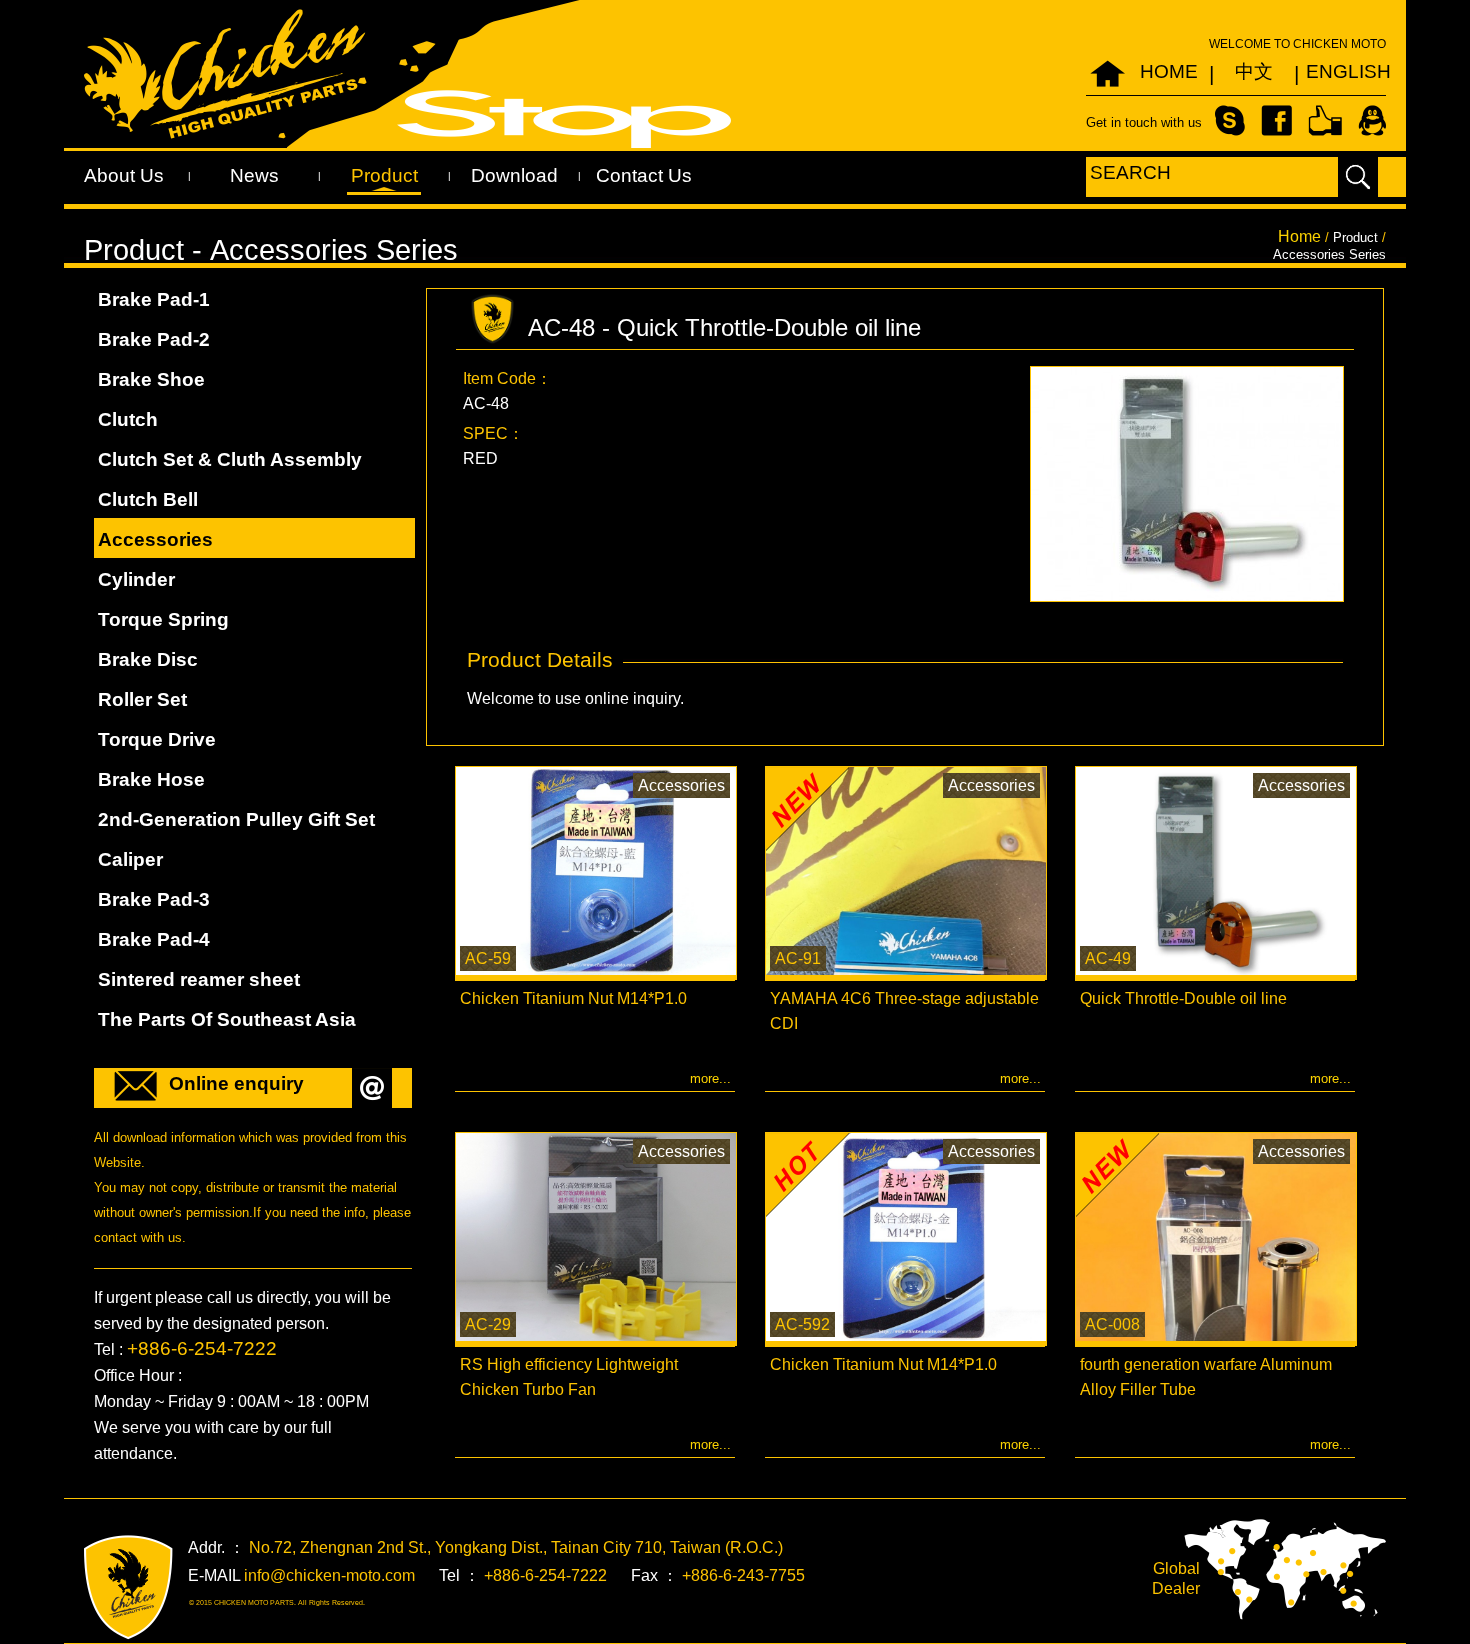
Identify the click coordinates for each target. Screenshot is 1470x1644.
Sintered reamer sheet (199, 979)
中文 (1254, 71)
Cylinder (136, 579)
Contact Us (644, 175)
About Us (124, 175)
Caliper (130, 859)
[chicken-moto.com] (128, 1587)
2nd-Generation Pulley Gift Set (236, 819)
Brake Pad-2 (154, 339)
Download (514, 175)
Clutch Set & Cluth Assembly (230, 459)
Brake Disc (148, 659)
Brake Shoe (151, 379)
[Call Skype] (1230, 119)
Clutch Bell (148, 499)
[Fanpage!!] (1325, 119)
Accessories (155, 539)
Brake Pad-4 (154, 939)
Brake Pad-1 (154, 299)
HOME (1169, 71)
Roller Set (142, 699)
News (254, 175)
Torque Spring (163, 619)
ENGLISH (1338, 71)
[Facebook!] (1276, 119)
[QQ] (1372, 119)
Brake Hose (151, 779)
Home (1299, 236)
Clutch (128, 419)
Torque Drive (157, 739)
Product (384, 175)
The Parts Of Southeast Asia (227, 1019)
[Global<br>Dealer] (1285, 1568)
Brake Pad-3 (154, 899)
